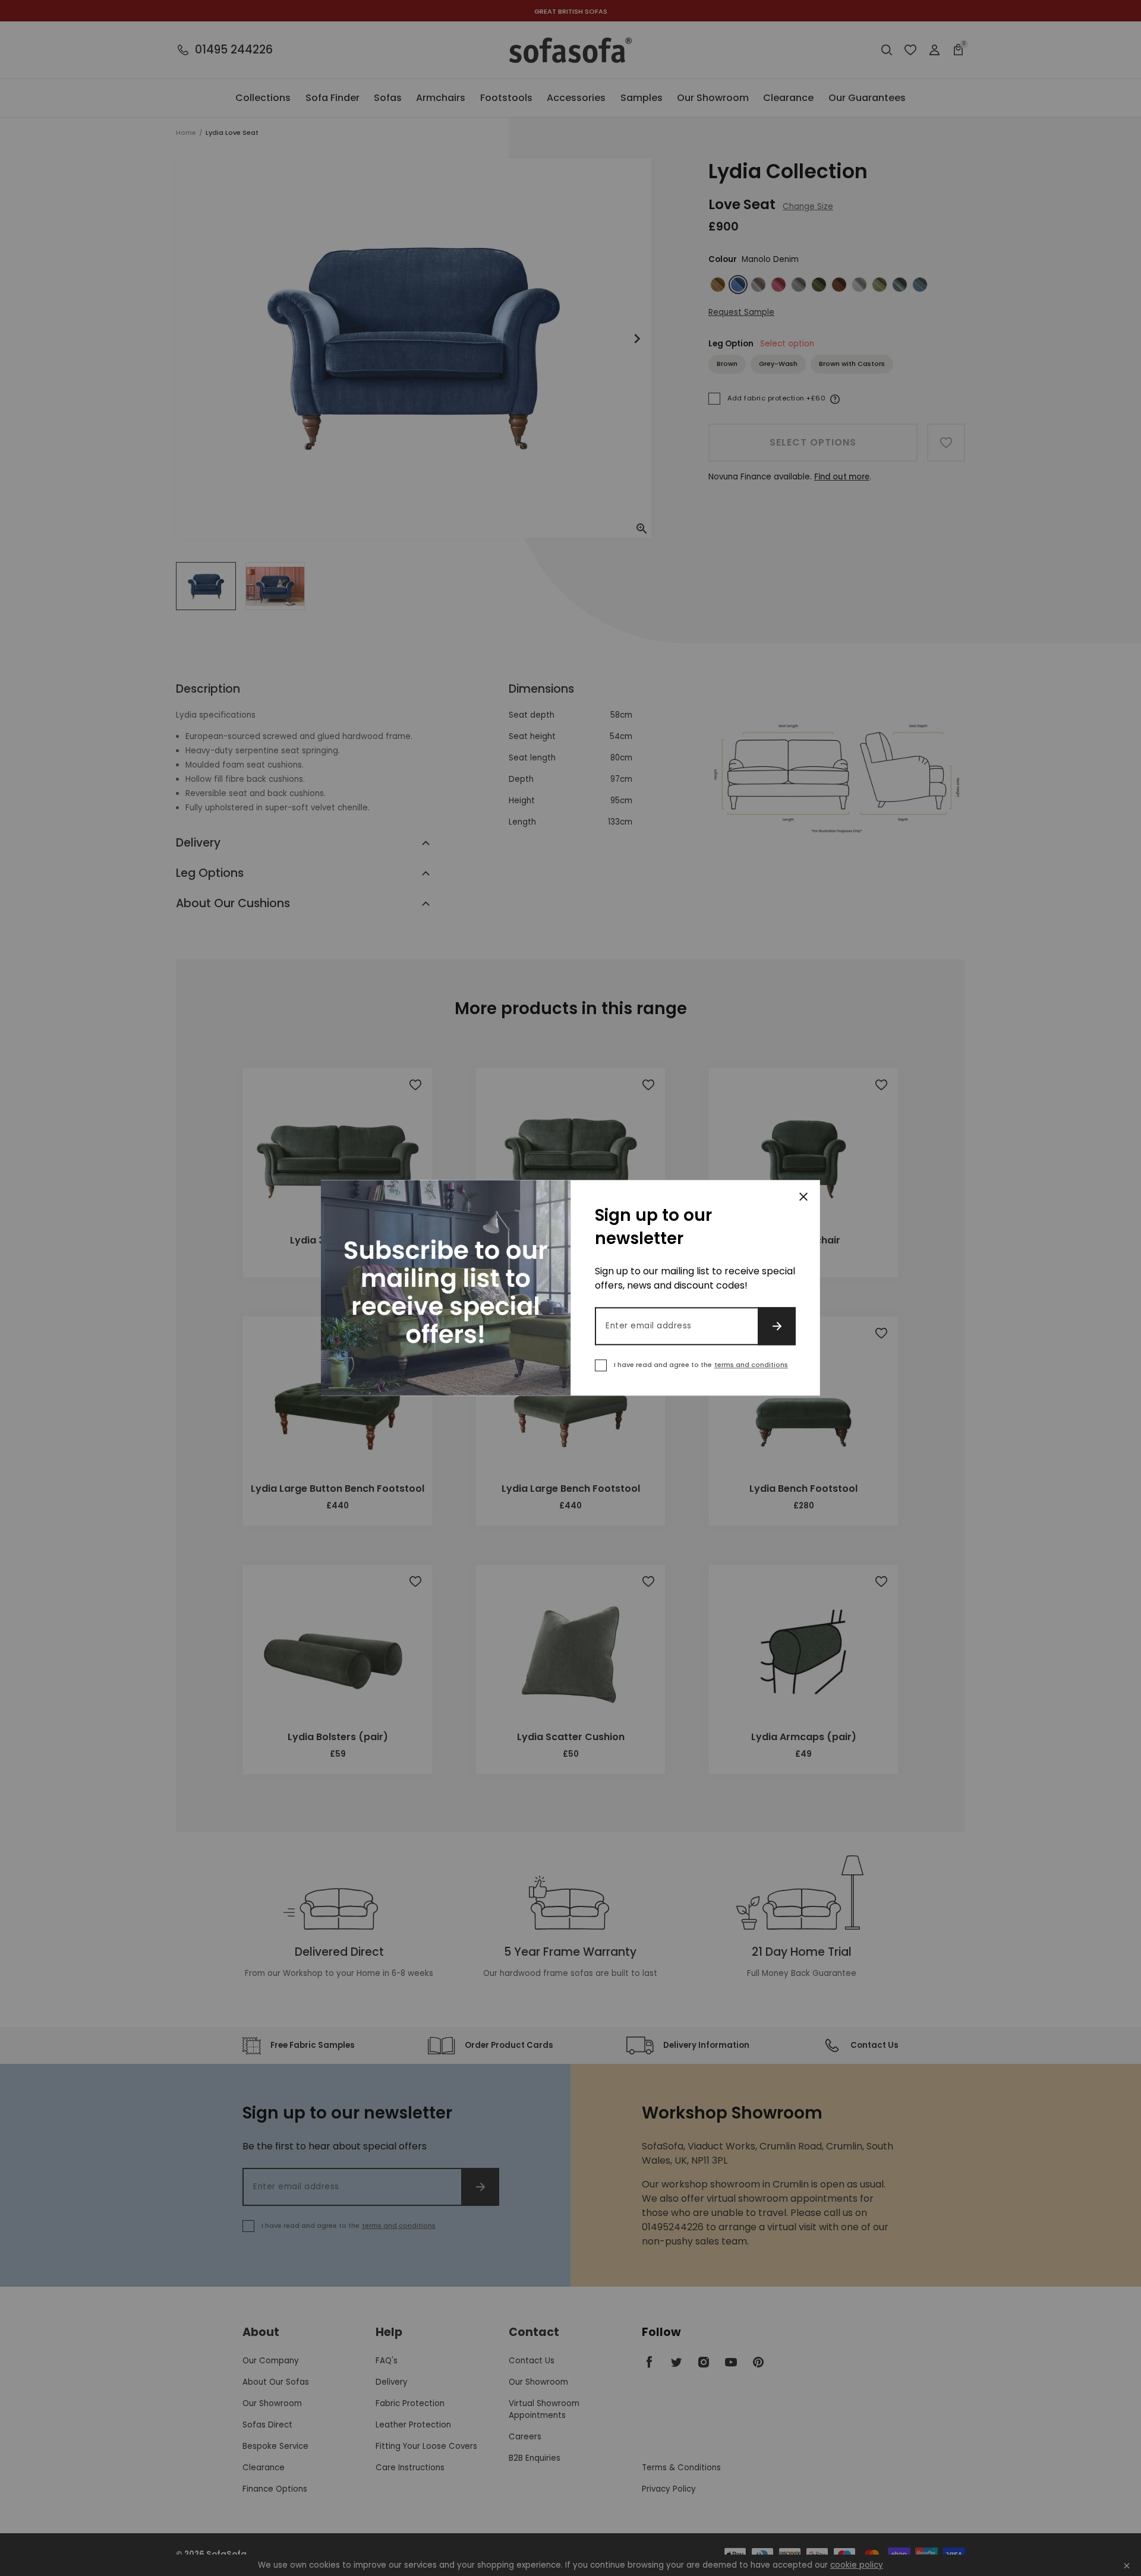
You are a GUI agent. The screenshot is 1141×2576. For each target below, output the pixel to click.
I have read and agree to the (701, 1365)
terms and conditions (751, 1365)
